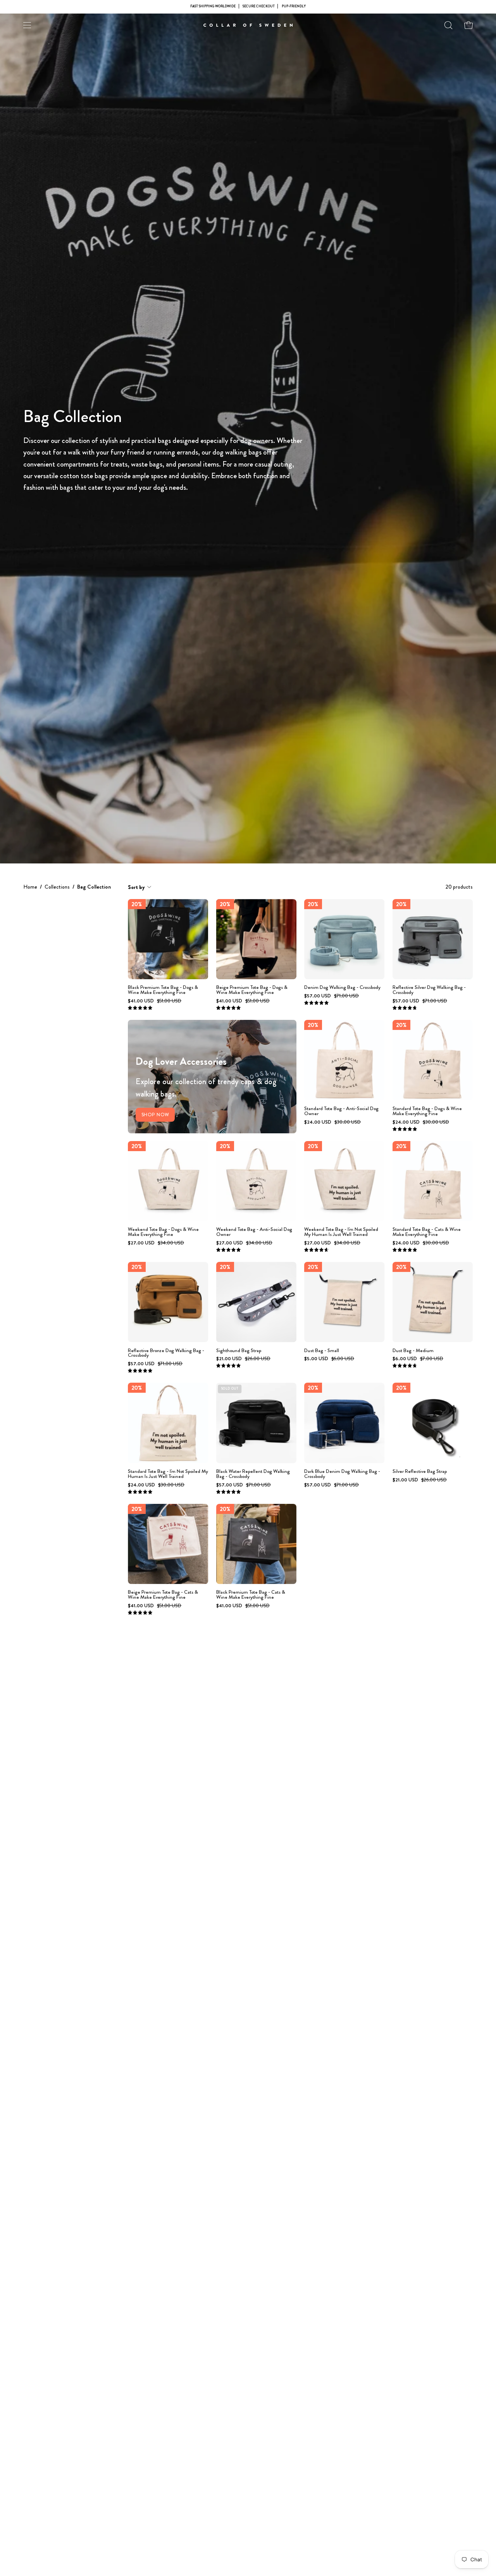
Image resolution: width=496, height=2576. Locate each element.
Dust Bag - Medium (413, 1351)
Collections (57, 887)
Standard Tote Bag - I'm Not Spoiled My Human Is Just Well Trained (168, 1474)
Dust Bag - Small (322, 1351)
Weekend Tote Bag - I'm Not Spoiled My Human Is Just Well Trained (341, 1232)
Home (30, 887)
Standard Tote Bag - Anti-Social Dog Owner (341, 1111)
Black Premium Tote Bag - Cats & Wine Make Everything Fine (251, 1595)
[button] (448, 25)
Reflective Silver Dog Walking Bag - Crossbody (429, 990)
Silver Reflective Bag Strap (420, 1472)
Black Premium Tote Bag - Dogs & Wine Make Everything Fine (163, 990)
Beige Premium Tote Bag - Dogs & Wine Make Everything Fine (252, 990)
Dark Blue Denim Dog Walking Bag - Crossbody (342, 1474)
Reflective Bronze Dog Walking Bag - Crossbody (166, 1353)
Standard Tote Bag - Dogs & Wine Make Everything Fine (427, 1111)
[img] (140, 1008)
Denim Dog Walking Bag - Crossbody (342, 988)
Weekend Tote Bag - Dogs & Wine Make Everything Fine (163, 1232)
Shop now (155, 1115)
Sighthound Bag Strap (239, 1351)
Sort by (136, 887)
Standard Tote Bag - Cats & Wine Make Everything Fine (427, 1232)
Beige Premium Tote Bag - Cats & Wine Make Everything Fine (163, 1595)
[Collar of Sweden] (248, 25)
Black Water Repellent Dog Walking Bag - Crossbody (253, 1474)
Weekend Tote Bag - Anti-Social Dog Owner (254, 1232)
